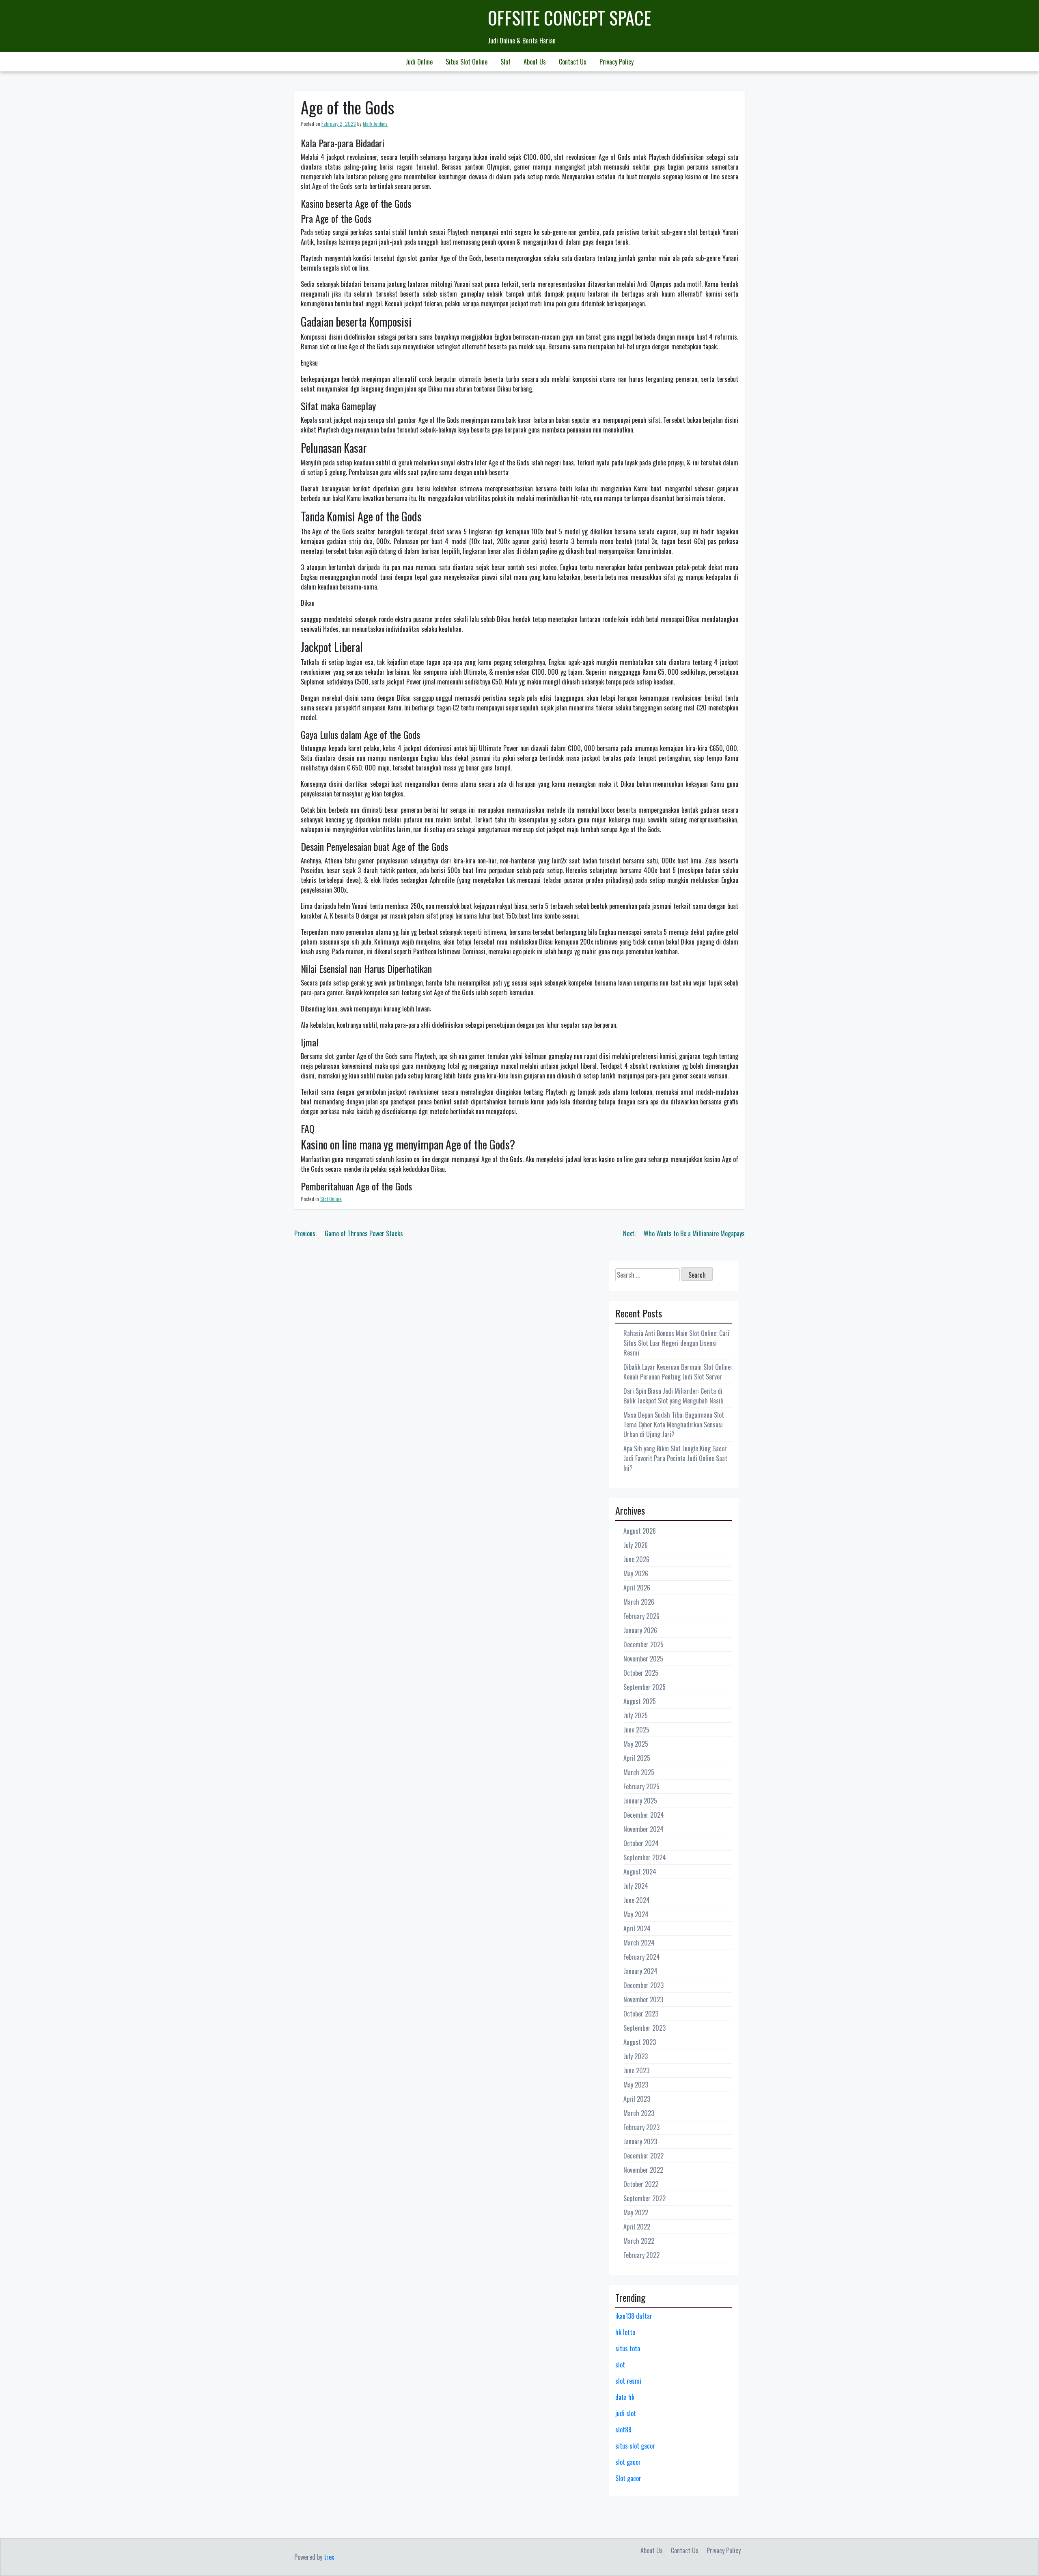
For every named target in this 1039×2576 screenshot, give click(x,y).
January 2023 (640, 2141)
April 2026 (637, 1588)
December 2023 (643, 1985)
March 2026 (639, 1602)
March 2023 (639, 2113)
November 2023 (643, 1999)
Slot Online (331, 1199)
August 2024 (640, 1872)
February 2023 (641, 2127)
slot (620, 2365)
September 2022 (645, 2198)
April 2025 (637, 1758)
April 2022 (637, 2227)
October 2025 (641, 1673)
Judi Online (419, 62)
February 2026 (641, 1616)
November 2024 (643, 1829)
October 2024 (641, 1843)
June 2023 (636, 2070)
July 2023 (636, 2056)
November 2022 (643, 2170)
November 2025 (643, 1659)
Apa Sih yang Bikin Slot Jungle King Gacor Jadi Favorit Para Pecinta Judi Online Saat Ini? (675, 1458)
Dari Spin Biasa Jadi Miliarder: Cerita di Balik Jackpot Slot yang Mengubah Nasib (673, 1396)
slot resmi (628, 2381)
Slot (505, 62)
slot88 (623, 2430)
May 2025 (636, 1744)
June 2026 (636, 1559)
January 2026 (640, 1630)
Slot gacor (628, 2478)
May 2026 (636, 1573)
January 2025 (640, 1801)
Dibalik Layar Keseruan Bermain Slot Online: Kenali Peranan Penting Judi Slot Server (678, 1372)
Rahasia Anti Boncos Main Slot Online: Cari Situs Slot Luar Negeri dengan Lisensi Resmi (676, 1343)
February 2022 (641, 2255)
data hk (625, 2397)
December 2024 (644, 1815)
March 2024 (639, 1943)
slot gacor (628, 2462)
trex (329, 2557)
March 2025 (639, 1772)
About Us (535, 62)
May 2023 (636, 2085)
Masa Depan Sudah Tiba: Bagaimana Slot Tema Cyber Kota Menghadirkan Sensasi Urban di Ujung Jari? (674, 1425)
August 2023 (640, 2042)
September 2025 (645, 1687)
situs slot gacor (635, 2446)
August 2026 (640, 1531)
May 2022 (636, 2212)
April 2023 (637, 2099)
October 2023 (641, 2014)
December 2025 (643, 1644)
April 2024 (637, 1928)
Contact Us (573, 62)
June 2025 (636, 1730)
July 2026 (636, 1545)
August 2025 (640, 1701)
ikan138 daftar (634, 2316)
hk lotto (625, 2332)
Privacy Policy (617, 62)
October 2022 (641, 2184)
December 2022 (643, 2156)
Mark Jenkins (375, 124)
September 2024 (645, 1857)
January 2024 (640, 1971)
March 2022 (639, 2241)
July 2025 (636, 1715)
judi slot (626, 2413)
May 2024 (636, 1914)
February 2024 (642, 1957)
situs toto (628, 2348)
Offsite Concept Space (569, 18)
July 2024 (636, 1886)
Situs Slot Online (467, 62)
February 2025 (641, 1786)
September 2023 (645, 2028)
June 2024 (637, 1900)
